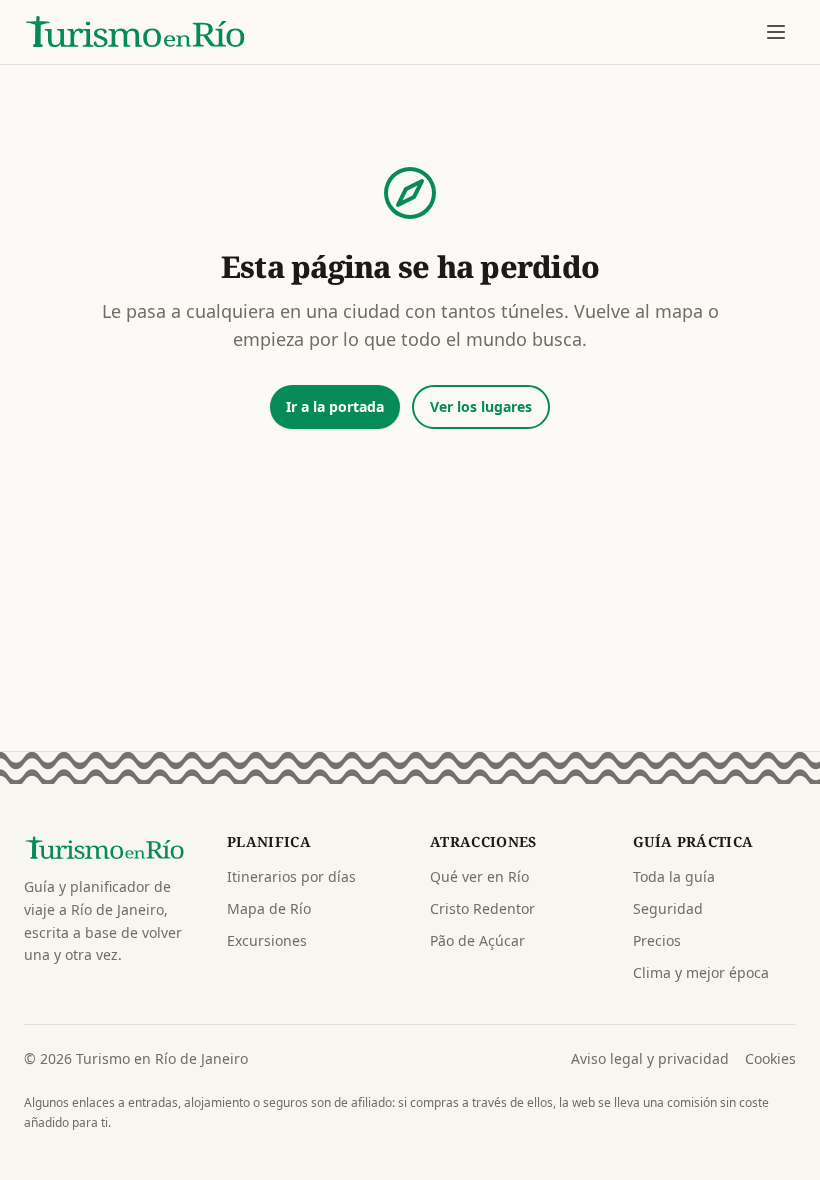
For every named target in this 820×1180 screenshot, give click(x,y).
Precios (657, 940)
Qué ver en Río (479, 876)
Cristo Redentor (482, 908)
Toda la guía (674, 876)
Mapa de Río (269, 908)
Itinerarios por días (291, 876)
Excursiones (267, 940)
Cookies (770, 1058)
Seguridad (668, 908)
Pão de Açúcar (477, 940)
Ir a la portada (335, 406)
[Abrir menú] (776, 32)
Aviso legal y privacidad (650, 1058)
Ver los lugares (481, 406)
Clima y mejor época (701, 972)
